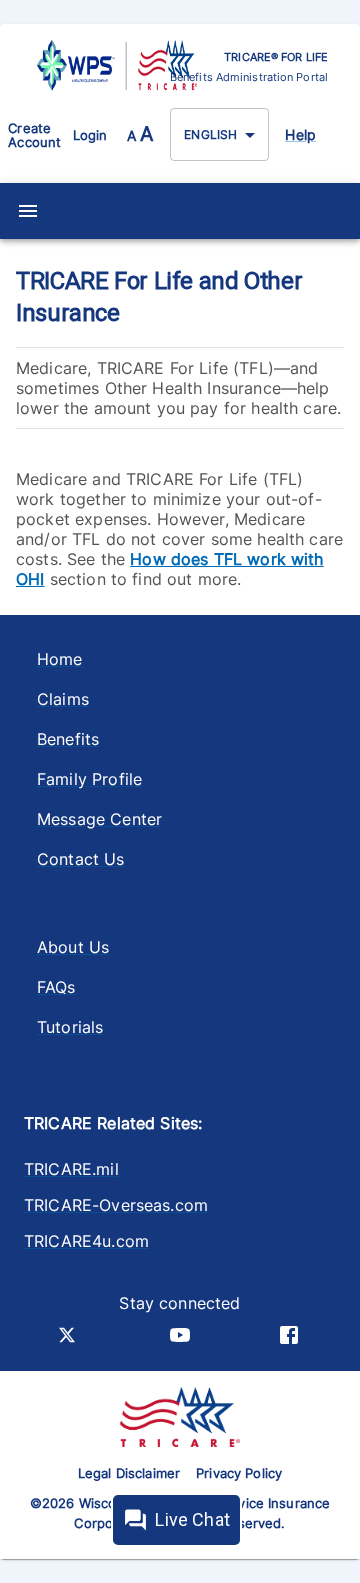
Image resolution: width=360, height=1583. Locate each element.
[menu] (28, 211)
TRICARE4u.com (86, 1241)
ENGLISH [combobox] (210, 134)
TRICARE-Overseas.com (116, 1205)
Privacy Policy (239, 1473)
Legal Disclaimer (129, 1473)
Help (300, 134)
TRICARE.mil (71, 1169)
